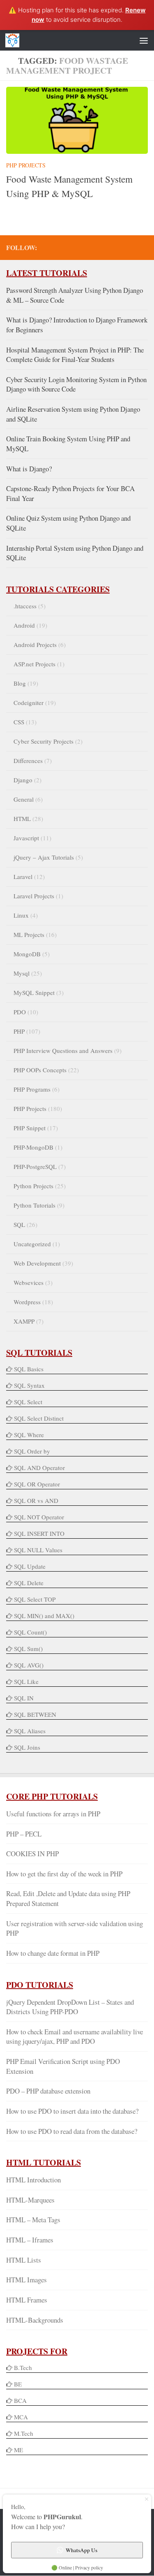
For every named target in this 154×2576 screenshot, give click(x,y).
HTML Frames (27, 2300)
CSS (19, 722)
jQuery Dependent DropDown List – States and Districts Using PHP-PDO (70, 2007)
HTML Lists (24, 2260)
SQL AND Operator (39, 1468)
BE (17, 2384)
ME (18, 2450)
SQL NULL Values (38, 1550)
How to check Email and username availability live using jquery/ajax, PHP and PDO (75, 2037)
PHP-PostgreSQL (35, 1166)
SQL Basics (29, 1369)
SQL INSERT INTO (39, 1533)
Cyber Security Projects (44, 741)
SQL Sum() (28, 1649)
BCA (20, 2400)
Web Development (37, 1263)
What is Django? (29, 469)
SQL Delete (29, 1583)
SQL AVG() (29, 1665)
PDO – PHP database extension (48, 2091)
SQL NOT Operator (39, 1517)
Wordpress (27, 1302)
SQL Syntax (29, 1385)
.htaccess (25, 606)
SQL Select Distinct (39, 1418)
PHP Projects (26, 165)
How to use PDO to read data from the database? (72, 2131)
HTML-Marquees (30, 2200)
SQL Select (28, 1402)
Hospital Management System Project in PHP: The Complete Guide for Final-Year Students (75, 355)
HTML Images (26, 2280)
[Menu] (144, 40)
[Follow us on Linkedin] (130, 247)
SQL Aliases (30, 1731)
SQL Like (26, 1681)
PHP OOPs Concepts (40, 1070)
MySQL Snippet (34, 992)
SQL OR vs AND (36, 1500)
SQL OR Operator (37, 1484)
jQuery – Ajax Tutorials (44, 857)
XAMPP (24, 1321)
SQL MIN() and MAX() (44, 1616)
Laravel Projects (34, 896)
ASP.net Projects (34, 664)
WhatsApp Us (82, 2550)
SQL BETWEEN (35, 1714)
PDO (20, 1012)
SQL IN (24, 1698)
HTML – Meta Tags (33, 2220)
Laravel (23, 876)
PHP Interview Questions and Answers (63, 1050)
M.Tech (24, 2433)
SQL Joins (27, 1747)
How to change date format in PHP (53, 1953)
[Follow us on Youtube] (117, 247)
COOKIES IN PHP (32, 1854)
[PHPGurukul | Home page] (15, 40)
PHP (19, 1031)
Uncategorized (32, 1244)
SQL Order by (32, 1451)
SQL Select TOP (35, 1599)
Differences (28, 761)
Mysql (22, 973)
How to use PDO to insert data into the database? (72, 2111)
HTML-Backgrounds (35, 2320)
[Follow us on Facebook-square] (90, 247)
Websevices (29, 1282)
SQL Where (29, 1435)
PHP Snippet (30, 1128)
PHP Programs (32, 1089)
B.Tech (23, 2367)
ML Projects (29, 934)
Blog (20, 683)
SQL (19, 1224)
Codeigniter (29, 703)
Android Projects (35, 645)
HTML (22, 818)
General (24, 799)
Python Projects (33, 1186)
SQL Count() (30, 1632)
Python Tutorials (34, 1205)
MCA (21, 2417)
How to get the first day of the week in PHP (64, 1874)
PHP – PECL (24, 1834)
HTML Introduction (33, 2180)
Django (23, 780)
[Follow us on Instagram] (143, 247)
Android (24, 625)
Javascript (26, 838)
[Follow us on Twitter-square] (103, 247)
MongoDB (27, 954)
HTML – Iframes (30, 2240)
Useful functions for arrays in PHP (53, 1814)
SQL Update (30, 1566)
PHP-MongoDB (33, 1147)
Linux (21, 915)
